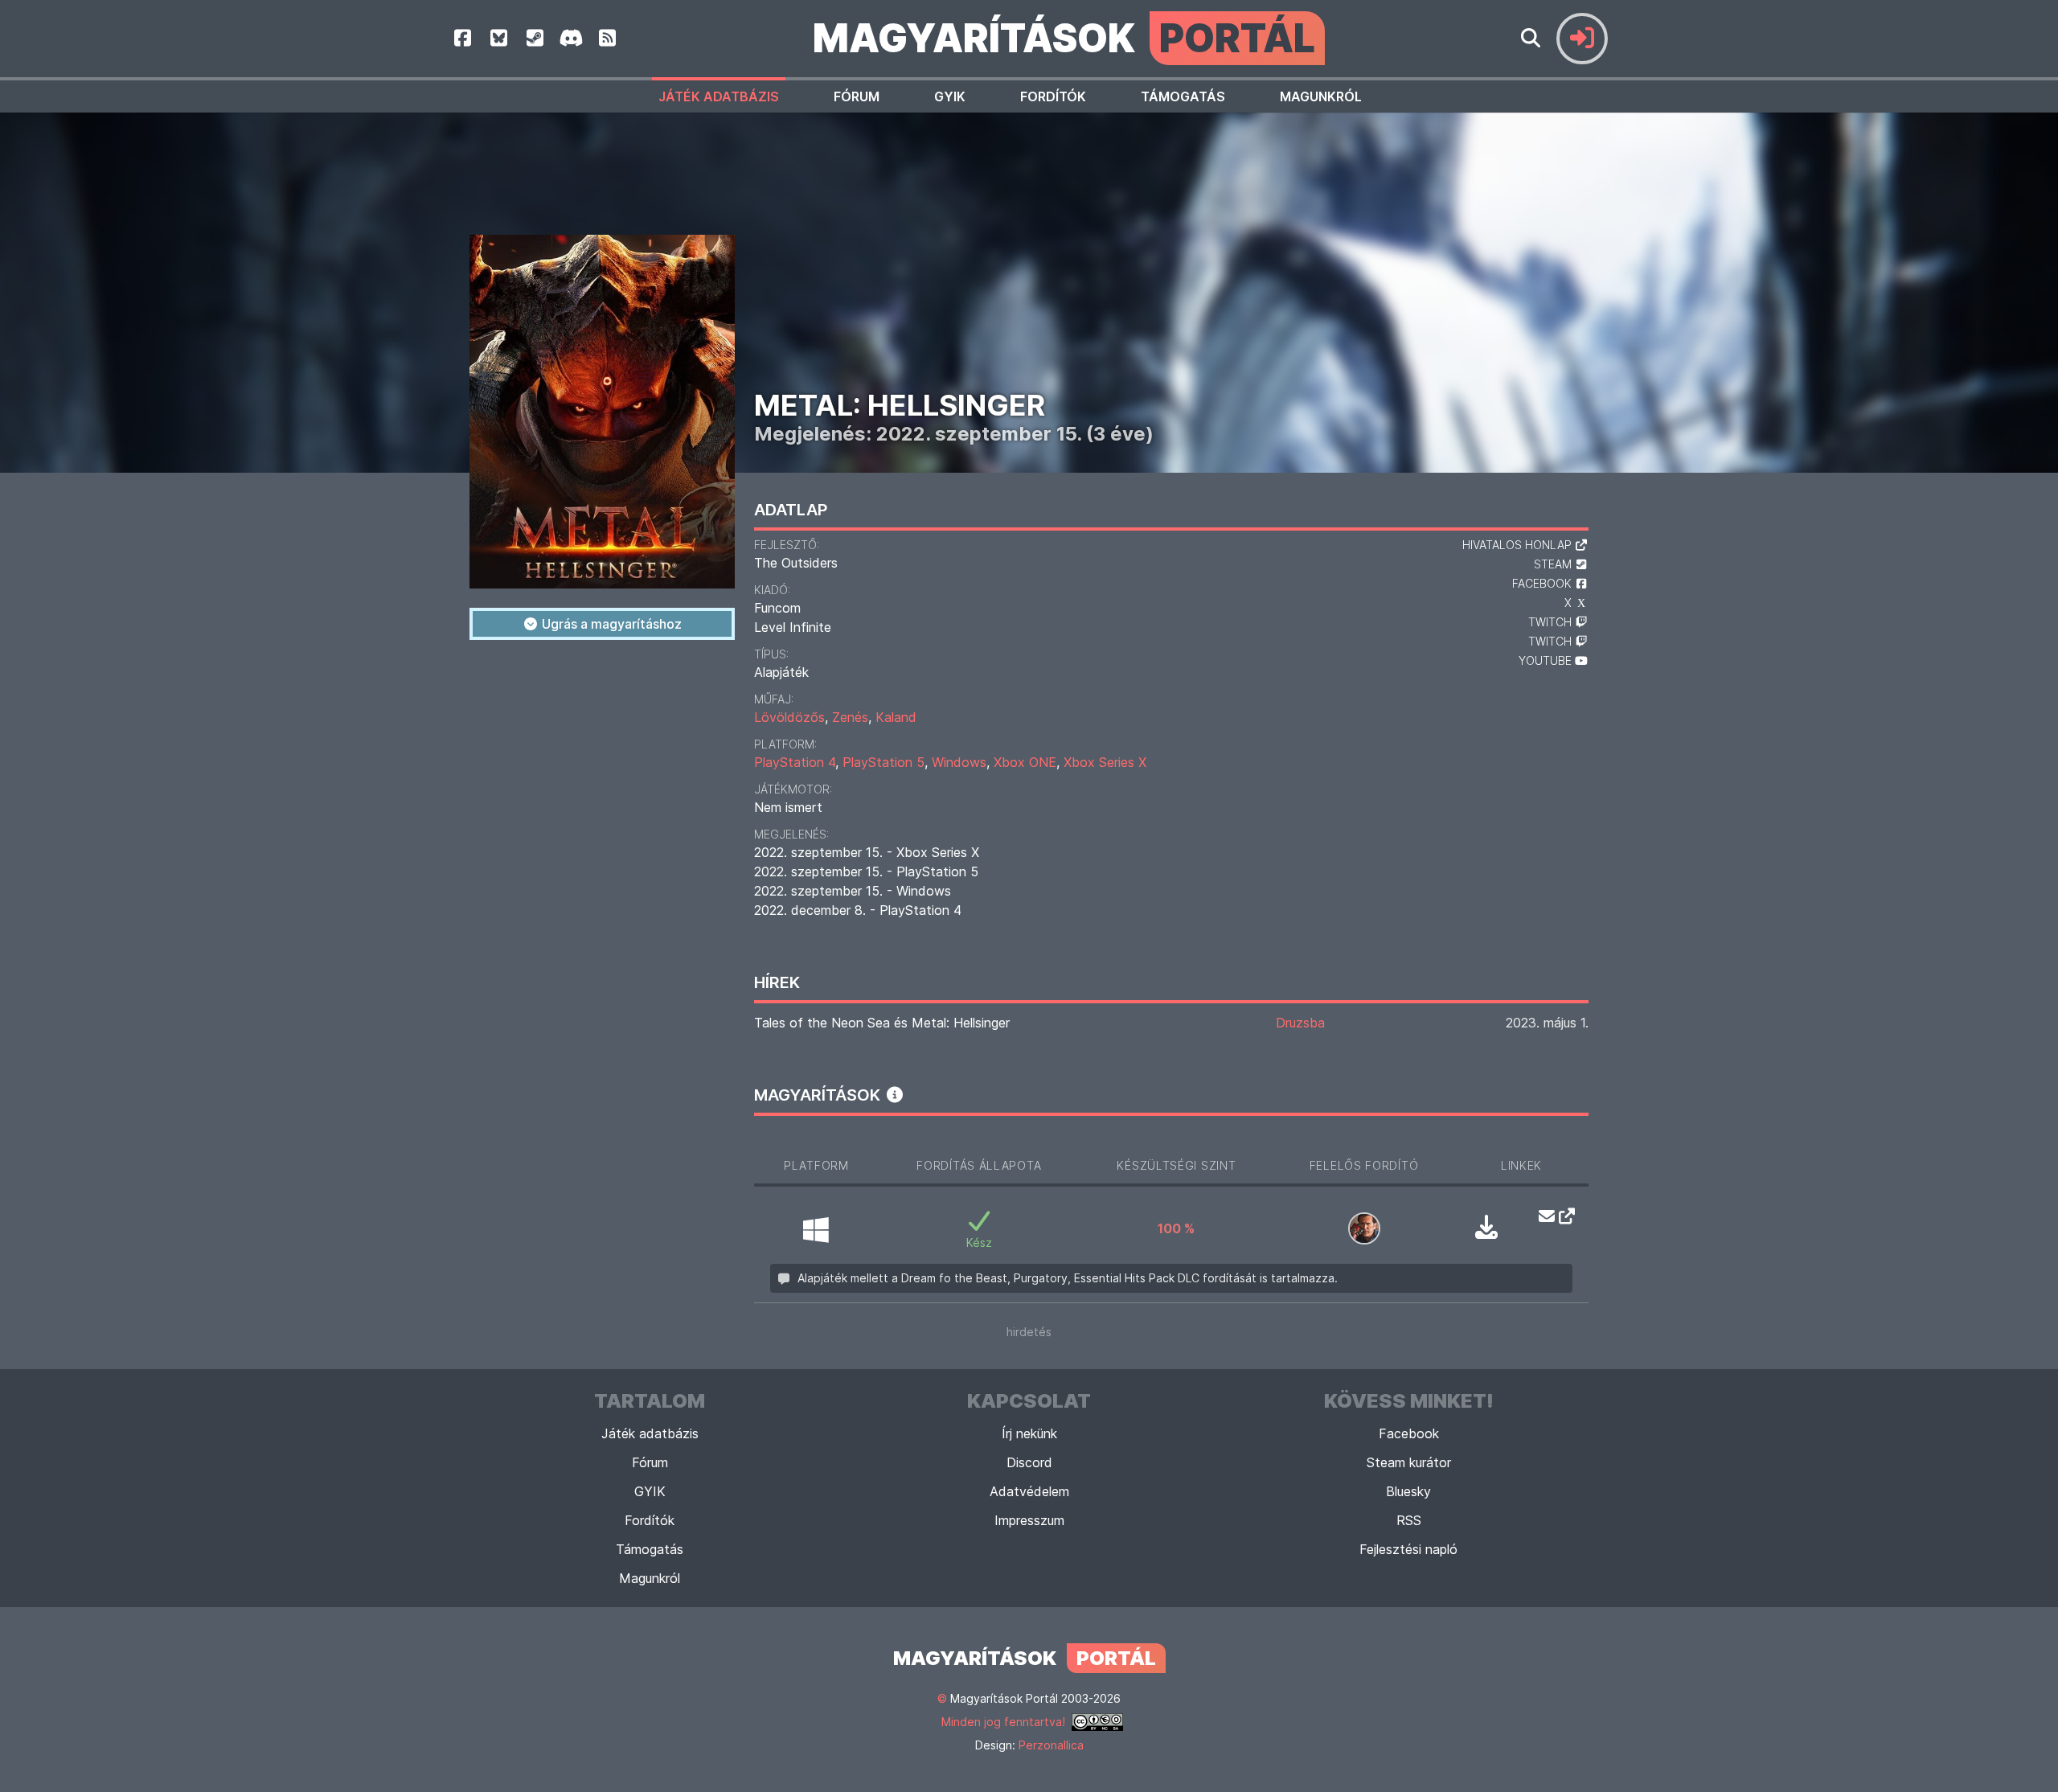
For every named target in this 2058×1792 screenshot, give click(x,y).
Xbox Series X (1105, 762)
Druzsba (1300, 1023)
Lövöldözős (789, 717)
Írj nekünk (1029, 1433)
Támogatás (1183, 96)
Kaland (896, 717)
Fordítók (1053, 96)
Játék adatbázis (719, 96)
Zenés (850, 717)
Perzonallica (1051, 1745)
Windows (959, 762)
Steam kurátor (1409, 1462)
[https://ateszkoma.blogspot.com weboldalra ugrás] (1562, 1216)
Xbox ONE (1025, 762)
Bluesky (1408, 1491)
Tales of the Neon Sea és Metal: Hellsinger (882, 1023)
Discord (1029, 1462)
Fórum (857, 96)
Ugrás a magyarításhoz (610, 624)
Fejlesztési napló (1408, 1549)
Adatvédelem (1029, 1491)
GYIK (950, 96)
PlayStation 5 (883, 762)
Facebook (1409, 1433)
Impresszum (1029, 1520)
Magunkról (1321, 96)
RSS (1409, 1520)
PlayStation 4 (795, 762)
